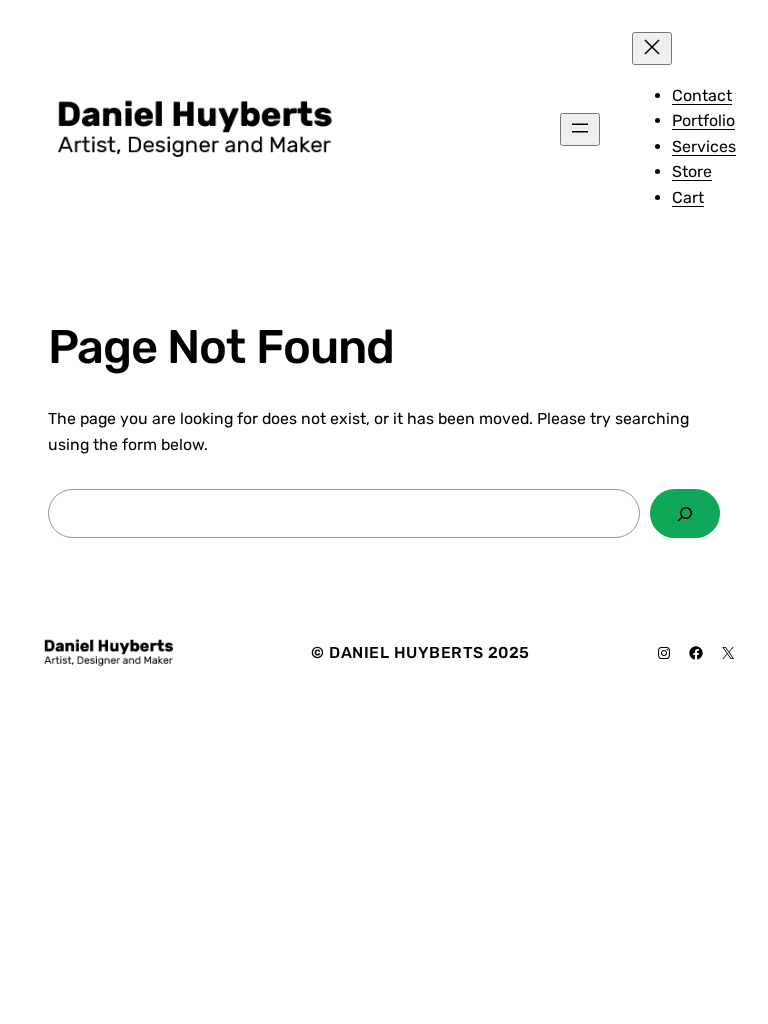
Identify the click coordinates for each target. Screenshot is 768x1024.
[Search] (685, 513)
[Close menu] (652, 48)
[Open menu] (580, 129)
